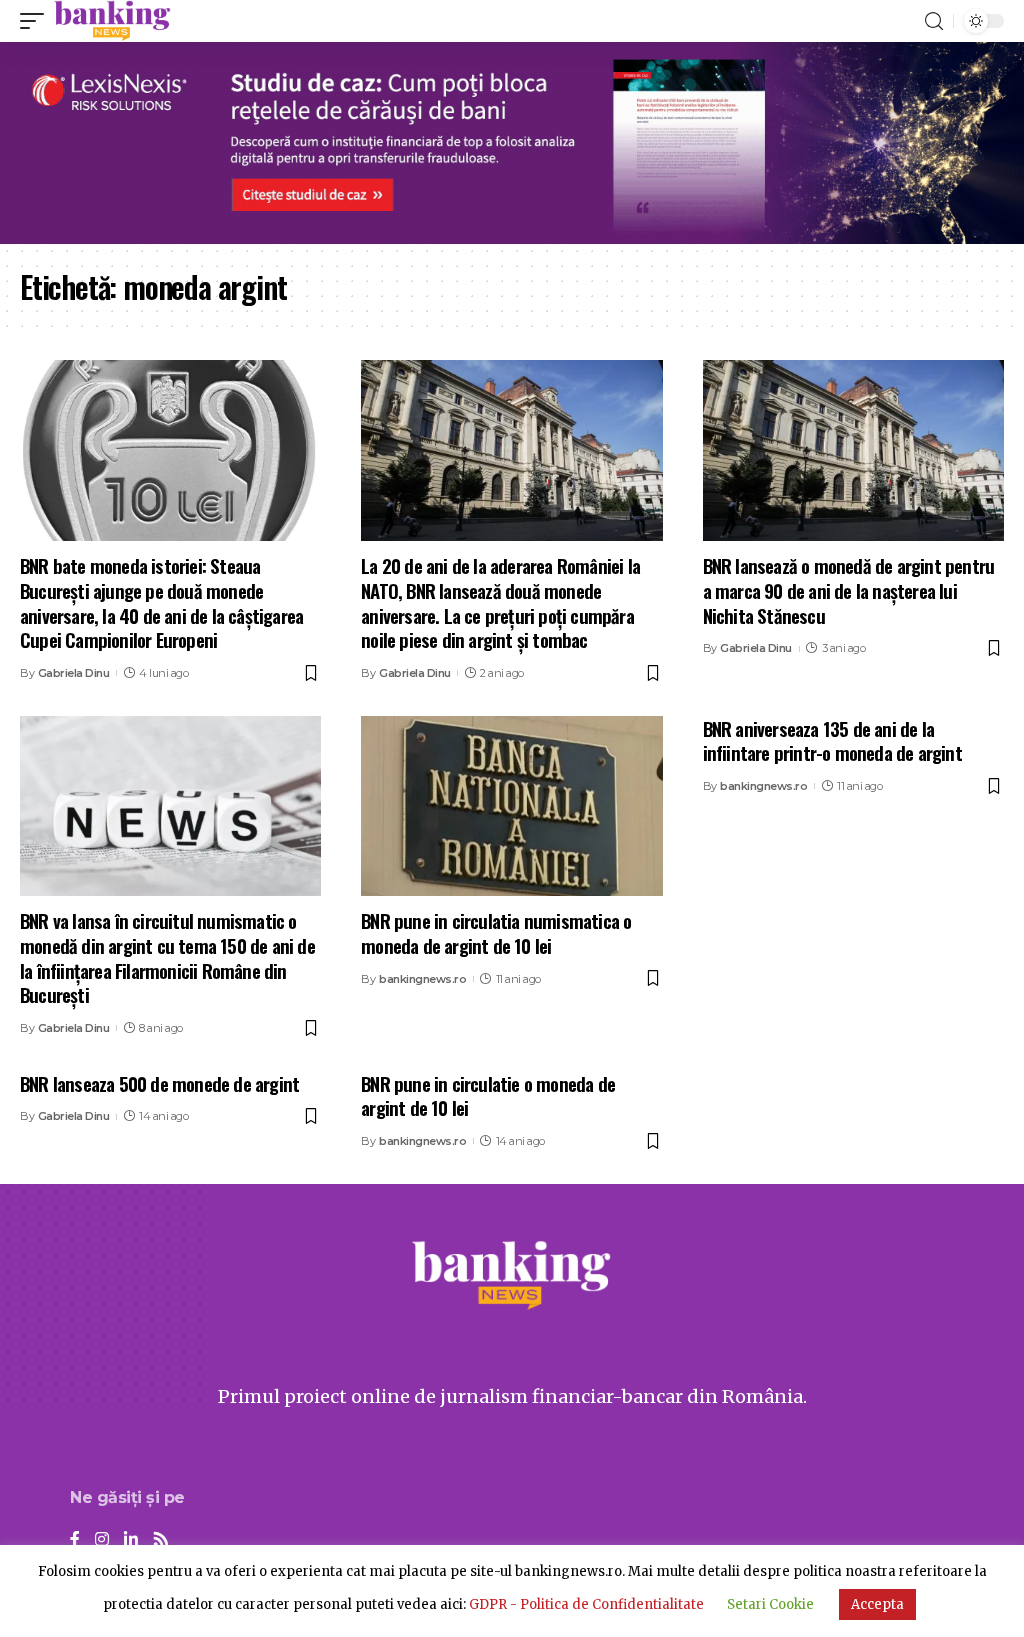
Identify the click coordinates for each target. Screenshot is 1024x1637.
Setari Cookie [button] (770, 1604)
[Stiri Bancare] (112, 21)
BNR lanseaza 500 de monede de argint (159, 1083)
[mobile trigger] (37, 21)
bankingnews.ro (422, 979)
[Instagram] (102, 1540)
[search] (934, 21)
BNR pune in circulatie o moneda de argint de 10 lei (488, 1095)
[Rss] (161, 1540)
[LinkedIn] (131, 1540)
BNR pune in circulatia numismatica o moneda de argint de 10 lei (496, 932)
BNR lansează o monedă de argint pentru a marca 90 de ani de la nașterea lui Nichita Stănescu (849, 589)
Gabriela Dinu (74, 673)
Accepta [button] (877, 1604)
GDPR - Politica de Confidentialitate (586, 1604)
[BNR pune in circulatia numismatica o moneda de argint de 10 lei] (511, 806)
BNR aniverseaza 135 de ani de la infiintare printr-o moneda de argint (832, 740)
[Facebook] (75, 1540)
